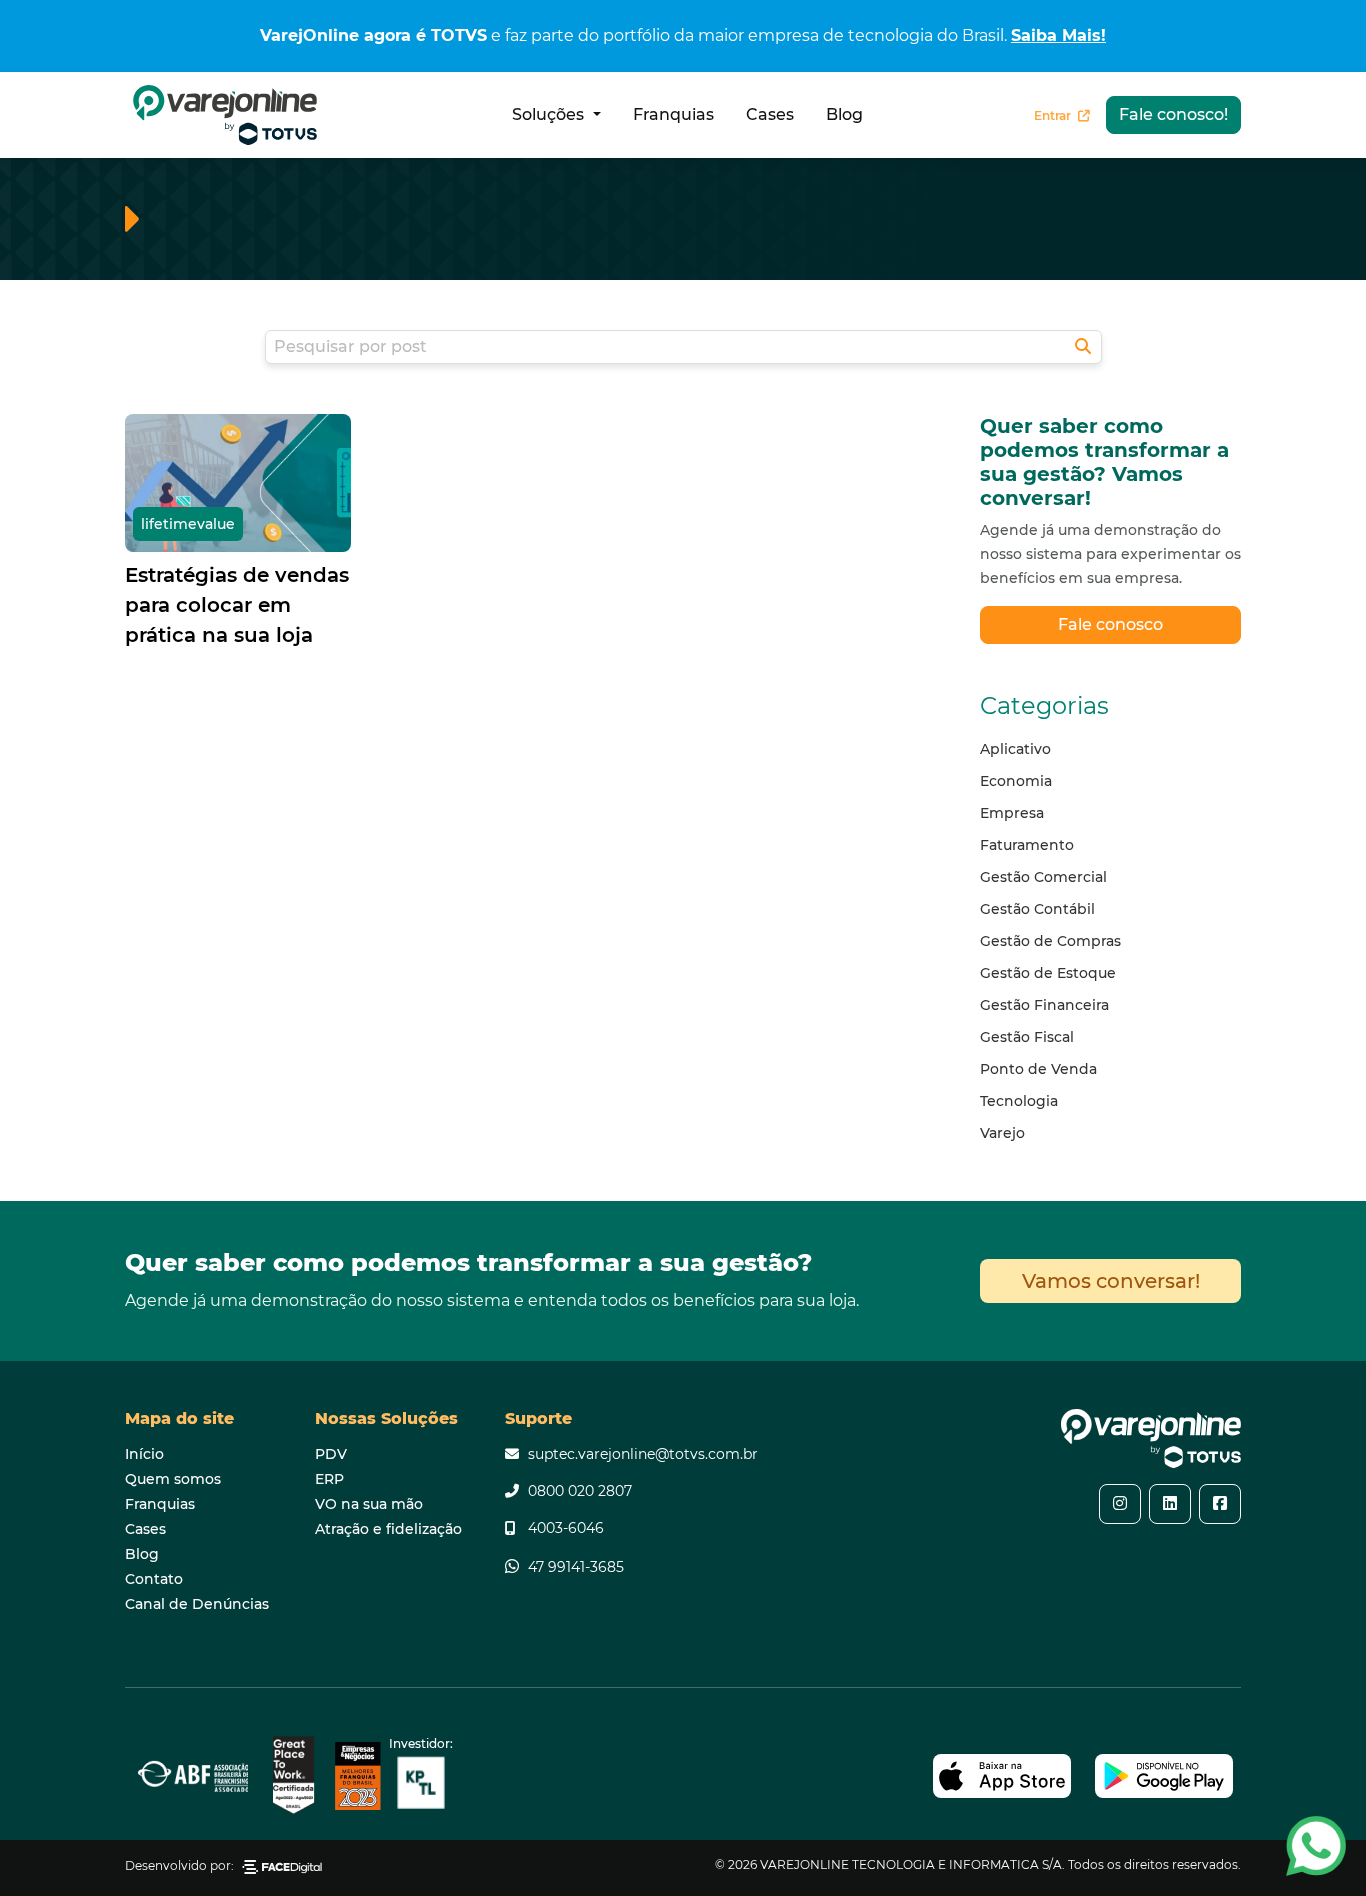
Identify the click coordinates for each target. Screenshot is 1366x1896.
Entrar (1054, 115)
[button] (1120, 1504)
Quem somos (173, 1479)
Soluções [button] (550, 114)
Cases (770, 114)
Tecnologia (1019, 1101)
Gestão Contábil (1037, 909)
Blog (844, 114)
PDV (331, 1454)
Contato (154, 1579)
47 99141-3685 (576, 1567)
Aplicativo (1015, 749)
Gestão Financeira (1044, 1005)
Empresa (1012, 813)
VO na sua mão (369, 1504)
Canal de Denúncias (197, 1604)
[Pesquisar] (1083, 347)
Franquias (673, 114)
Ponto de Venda (1038, 1069)
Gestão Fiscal (1027, 1037)
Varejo (1002, 1133)
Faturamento (1027, 845)
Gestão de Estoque (1048, 973)
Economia (1016, 781)
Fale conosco (1110, 624)
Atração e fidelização (388, 1529)
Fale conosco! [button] (1173, 114)
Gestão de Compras (1050, 941)
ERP (329, 1479)
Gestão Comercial (1043, 877)
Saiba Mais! (1058, 35)
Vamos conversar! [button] (1111, 1281)
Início (144, 1454)
